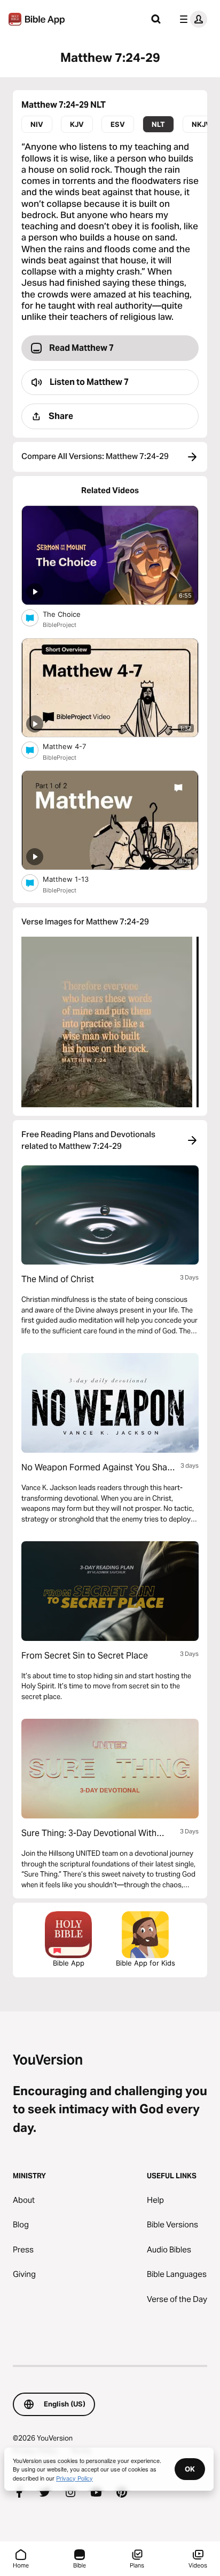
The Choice (71, 614)
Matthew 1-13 (75, 879)
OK (190, 2469)
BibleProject (60, 625)
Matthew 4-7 (73, 746)
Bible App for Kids (146, 1963)
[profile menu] (191, 19)
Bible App (69, 1963)
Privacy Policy (74, 2478)
